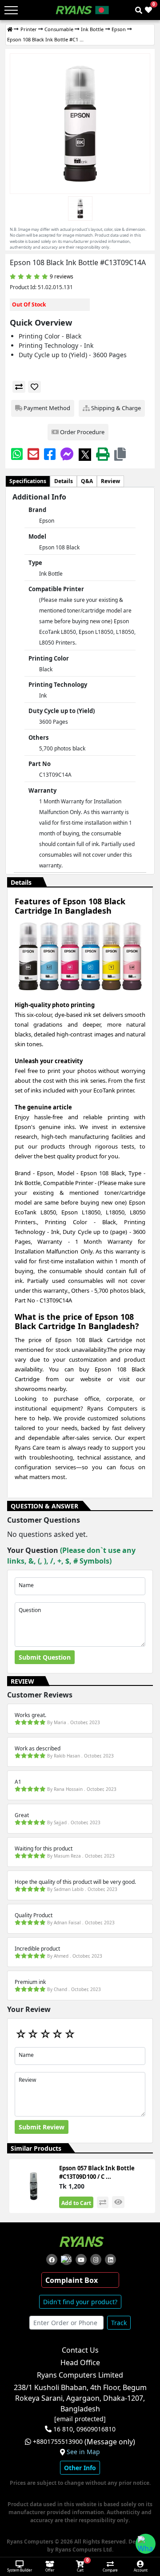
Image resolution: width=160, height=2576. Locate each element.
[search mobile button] (139, 10)
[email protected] (80, 2419)
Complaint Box (72, 2280)
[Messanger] (67, 454)
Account (141, 2570)
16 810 (63, 2429)
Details (64, 481)
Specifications (28, 481)
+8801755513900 (58, 2442)
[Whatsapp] (17, 454)
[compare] (19, 387)
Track (119, 2323)
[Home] (10, 30)
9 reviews (62, 276)
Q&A (87, 481)
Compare (110, 2570)
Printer (29, 29)
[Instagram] (96, 2260)
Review (110, 481)
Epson (119, 29)
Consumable (59, 29)
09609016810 (95, 2429)
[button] (120, 454)
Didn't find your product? (80, 2302)
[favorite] (34, 387)
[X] (85, 454)
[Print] (103, 454)
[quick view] (118, 2202)
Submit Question (45, 1657)
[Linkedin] (110, 2260)
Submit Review (42, 2127)
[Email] (33, 454)
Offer (50, 2570)
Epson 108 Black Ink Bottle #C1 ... (45, 39)
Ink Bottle (92, 29)
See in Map (83, 2452)
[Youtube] (81, 2260)
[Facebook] (50, 454)
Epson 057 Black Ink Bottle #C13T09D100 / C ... (97, 2173)
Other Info (80, 2468)
